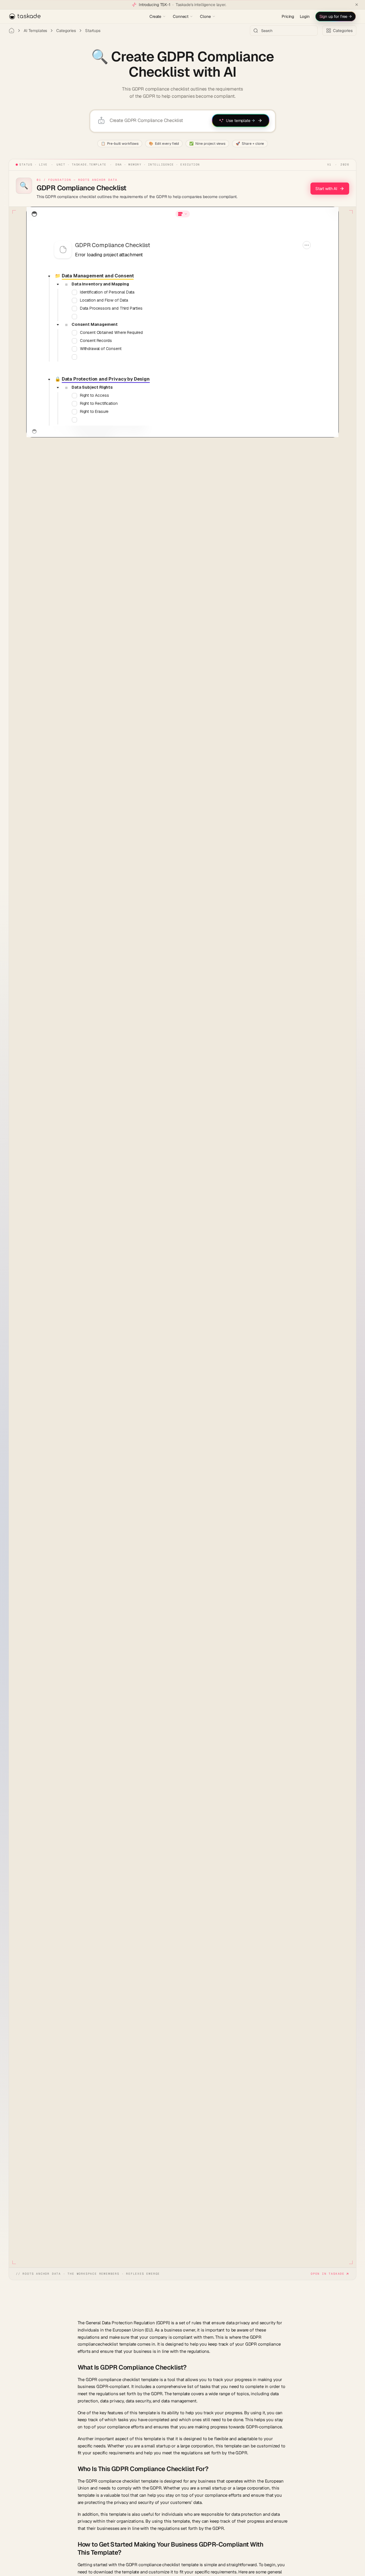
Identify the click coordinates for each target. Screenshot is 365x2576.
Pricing (288, 16)
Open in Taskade (328, 2274)
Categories (66, 31)
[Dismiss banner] (357, 5)
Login (305, 16)
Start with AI (326, 189)
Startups (93, 31)
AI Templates (35, 31)
